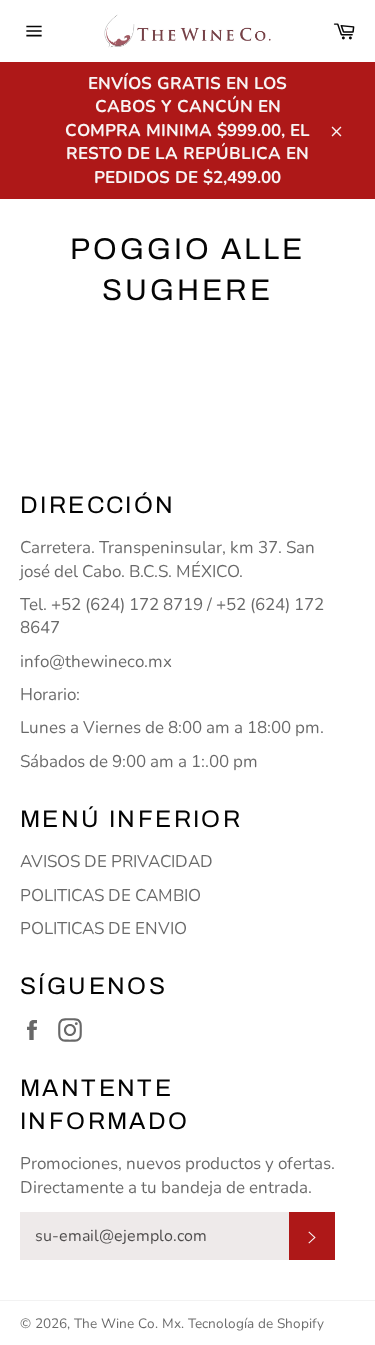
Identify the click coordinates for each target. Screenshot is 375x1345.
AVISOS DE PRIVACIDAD (116, 861)
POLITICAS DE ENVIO (103, 928)
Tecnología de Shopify (256, 1323)
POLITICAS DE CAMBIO (110, 895)
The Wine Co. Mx (127, 1323)
